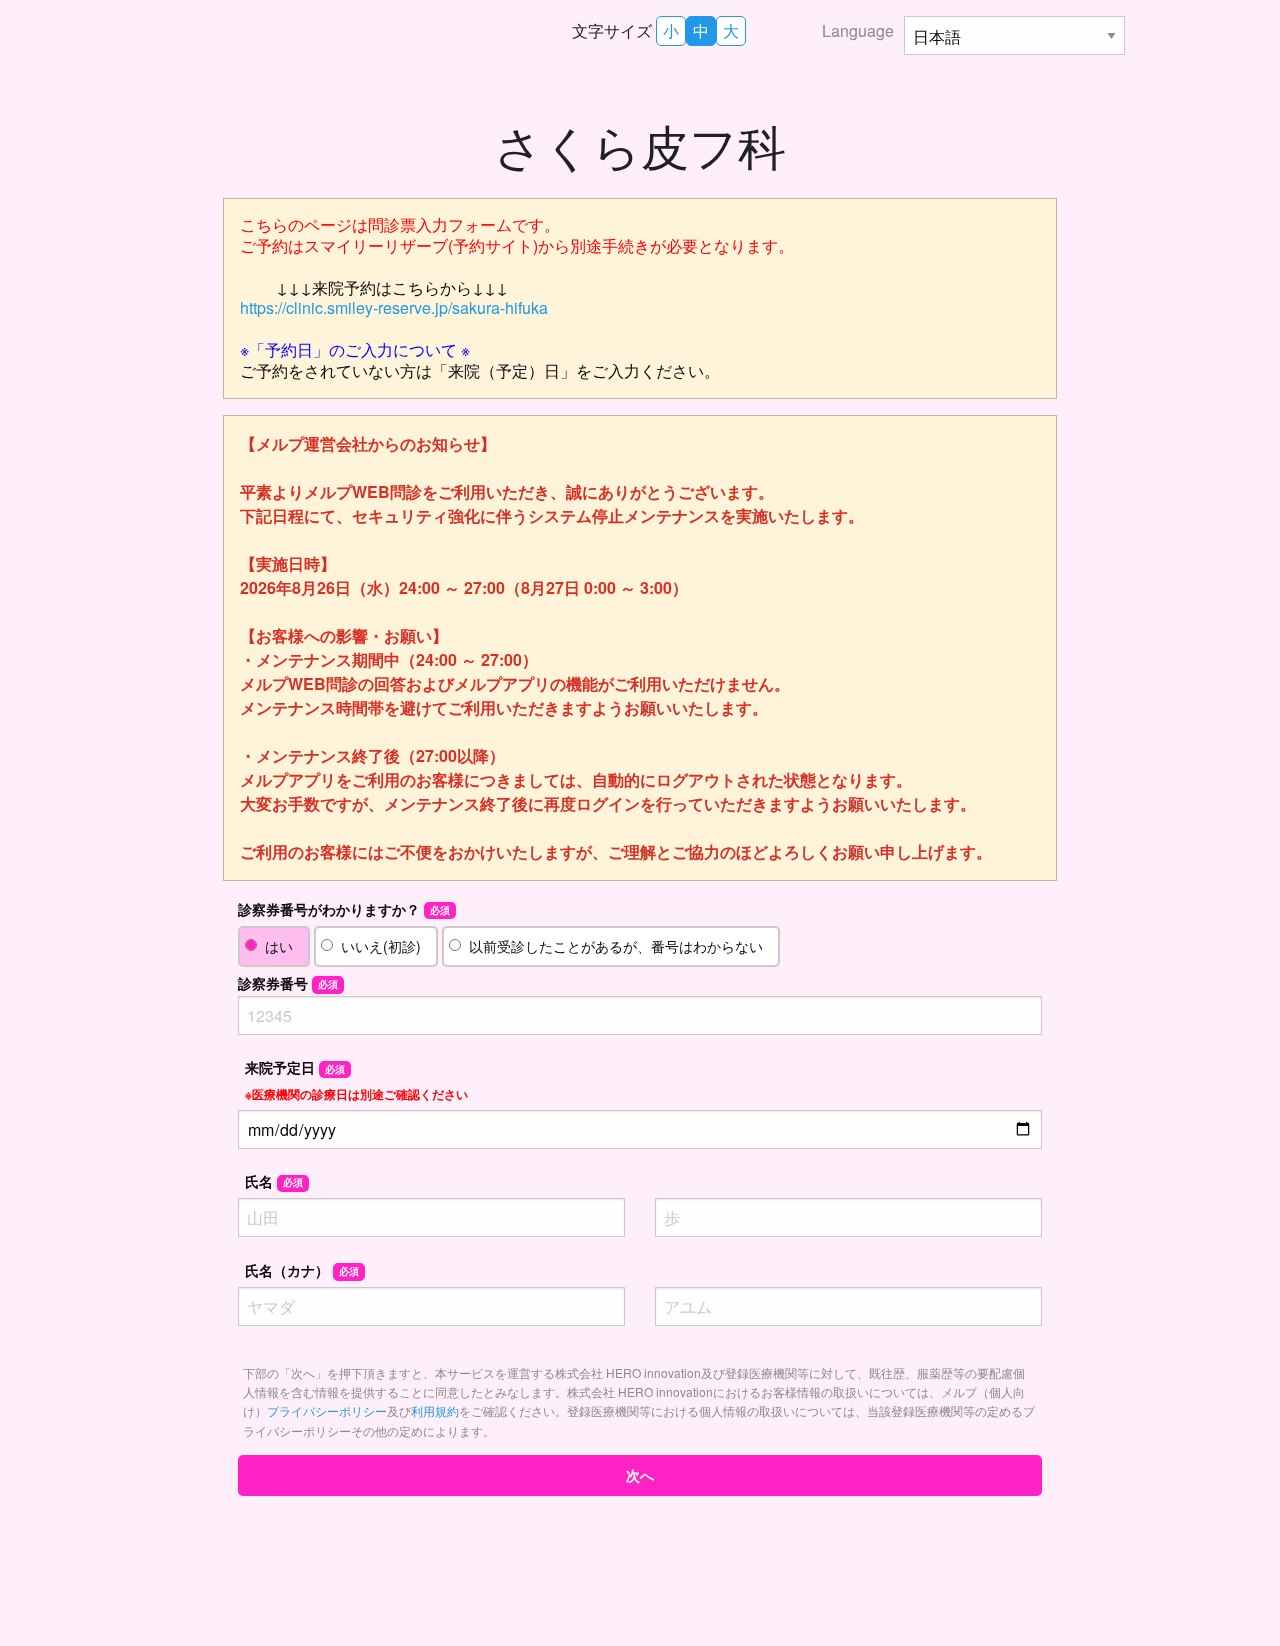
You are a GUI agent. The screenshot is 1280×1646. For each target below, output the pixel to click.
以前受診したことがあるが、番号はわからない (616, 946)
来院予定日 (356, 1079)
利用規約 (435, 1410)
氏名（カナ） (302, 1270)
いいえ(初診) (381, 946)
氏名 (274, 1181)
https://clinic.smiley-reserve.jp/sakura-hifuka (394, 307)
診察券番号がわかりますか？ (344, 909)
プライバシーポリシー (327, 1410)
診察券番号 (288, 983)
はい (279, 946)
